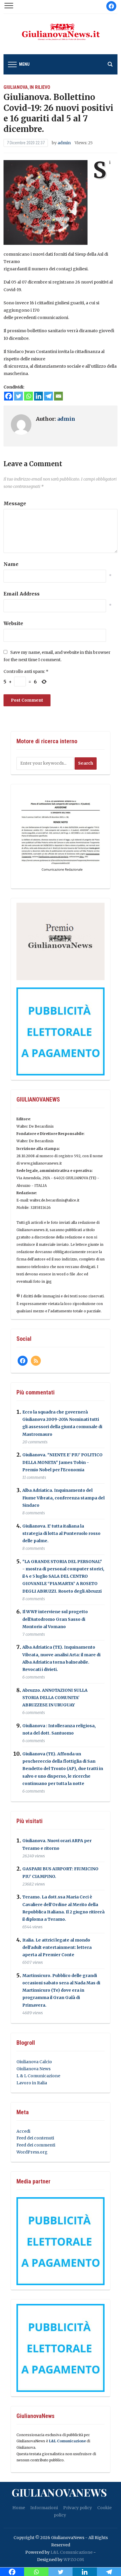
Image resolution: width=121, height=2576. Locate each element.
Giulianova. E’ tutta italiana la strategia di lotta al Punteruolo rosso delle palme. (61, 1533)
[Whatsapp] (28, 396)
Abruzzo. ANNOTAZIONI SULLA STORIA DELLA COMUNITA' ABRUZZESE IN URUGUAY (55, 1698)
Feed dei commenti (36, 2145)
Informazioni (44, 2508)
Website (13, 623)
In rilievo (40, 87)
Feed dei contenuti (35, 2138)
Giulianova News (33, 2069)
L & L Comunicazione (38, 2076)
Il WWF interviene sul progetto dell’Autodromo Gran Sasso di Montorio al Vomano (55, 1619)
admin (64, 143)
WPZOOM (74, 2560)
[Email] (58, 396)
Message (15, 503)
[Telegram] (48, 396)
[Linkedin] (38, 396)
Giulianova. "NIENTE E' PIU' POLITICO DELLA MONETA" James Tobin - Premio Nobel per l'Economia (62, 1462)
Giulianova (16, 87)
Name (11, 564)
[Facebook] (9, 396)
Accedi (23, 2131)
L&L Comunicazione (67, 2441)
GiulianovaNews (59, 2492)
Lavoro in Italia (32, 2083)
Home (19, 2508)
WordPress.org (32, 2152)
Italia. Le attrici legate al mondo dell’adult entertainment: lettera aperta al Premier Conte (57, 1947)
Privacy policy (78, 2508)
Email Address (22, 594)
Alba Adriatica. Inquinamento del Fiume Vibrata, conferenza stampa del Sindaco (63, 1498)
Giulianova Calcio (34, 2062)
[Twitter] (19, 396)
